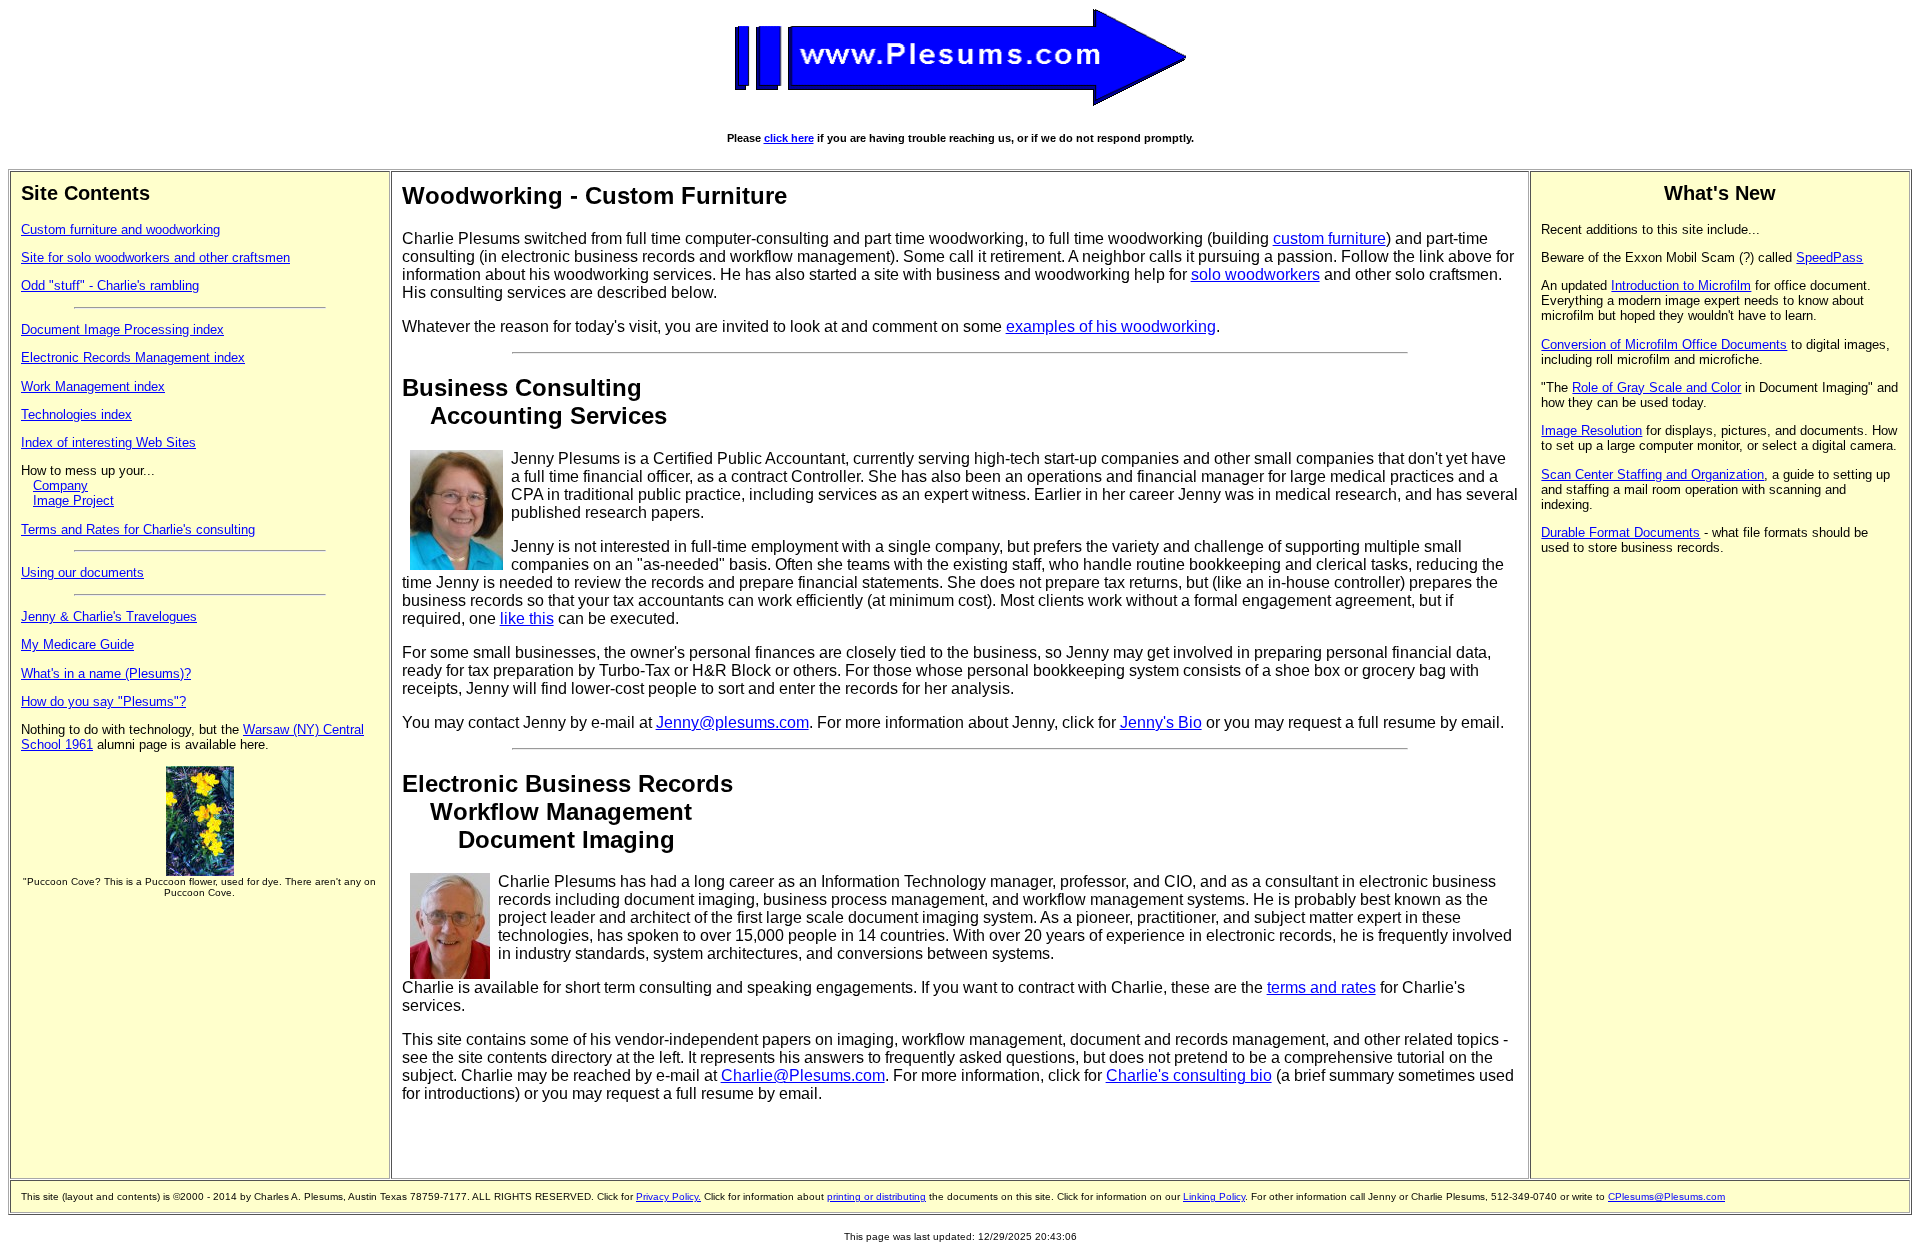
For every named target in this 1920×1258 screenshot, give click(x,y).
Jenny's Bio (1161, 722)
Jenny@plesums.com (732, 722)
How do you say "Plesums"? (103, 701)
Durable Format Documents (1620, 532)
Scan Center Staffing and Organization (1652, 474)
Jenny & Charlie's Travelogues (109, 616)
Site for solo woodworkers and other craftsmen (155, 257)
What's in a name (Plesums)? (106, 673)
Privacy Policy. (668, 1196)
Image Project (73, 500)
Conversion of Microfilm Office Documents (1664, 344)
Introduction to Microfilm (1681, 285)
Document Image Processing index (122, 329)
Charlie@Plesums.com (803, 1075)
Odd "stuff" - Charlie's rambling (110, 285)
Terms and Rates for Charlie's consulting (138, 529)
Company (60, 485)
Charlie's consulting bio (1189, 1075)
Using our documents (82, 572)
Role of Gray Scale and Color (1656, 387)
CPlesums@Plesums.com (1666, 1196)
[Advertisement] (1621, 868)
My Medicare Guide (77, 644)
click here (789, 138)
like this (527, 618)
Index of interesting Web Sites (108, 442)
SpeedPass (1829, 257)
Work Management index (93, 386)
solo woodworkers (1255, 274)
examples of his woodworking (1111, 326)
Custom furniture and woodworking (120, 229)
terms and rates (1321, 987)
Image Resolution (1591, 430)
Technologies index (76, 414)
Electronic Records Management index (133, 357)
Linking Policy (1214, 1196)
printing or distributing (876, 1196)
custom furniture (1329, 238)
